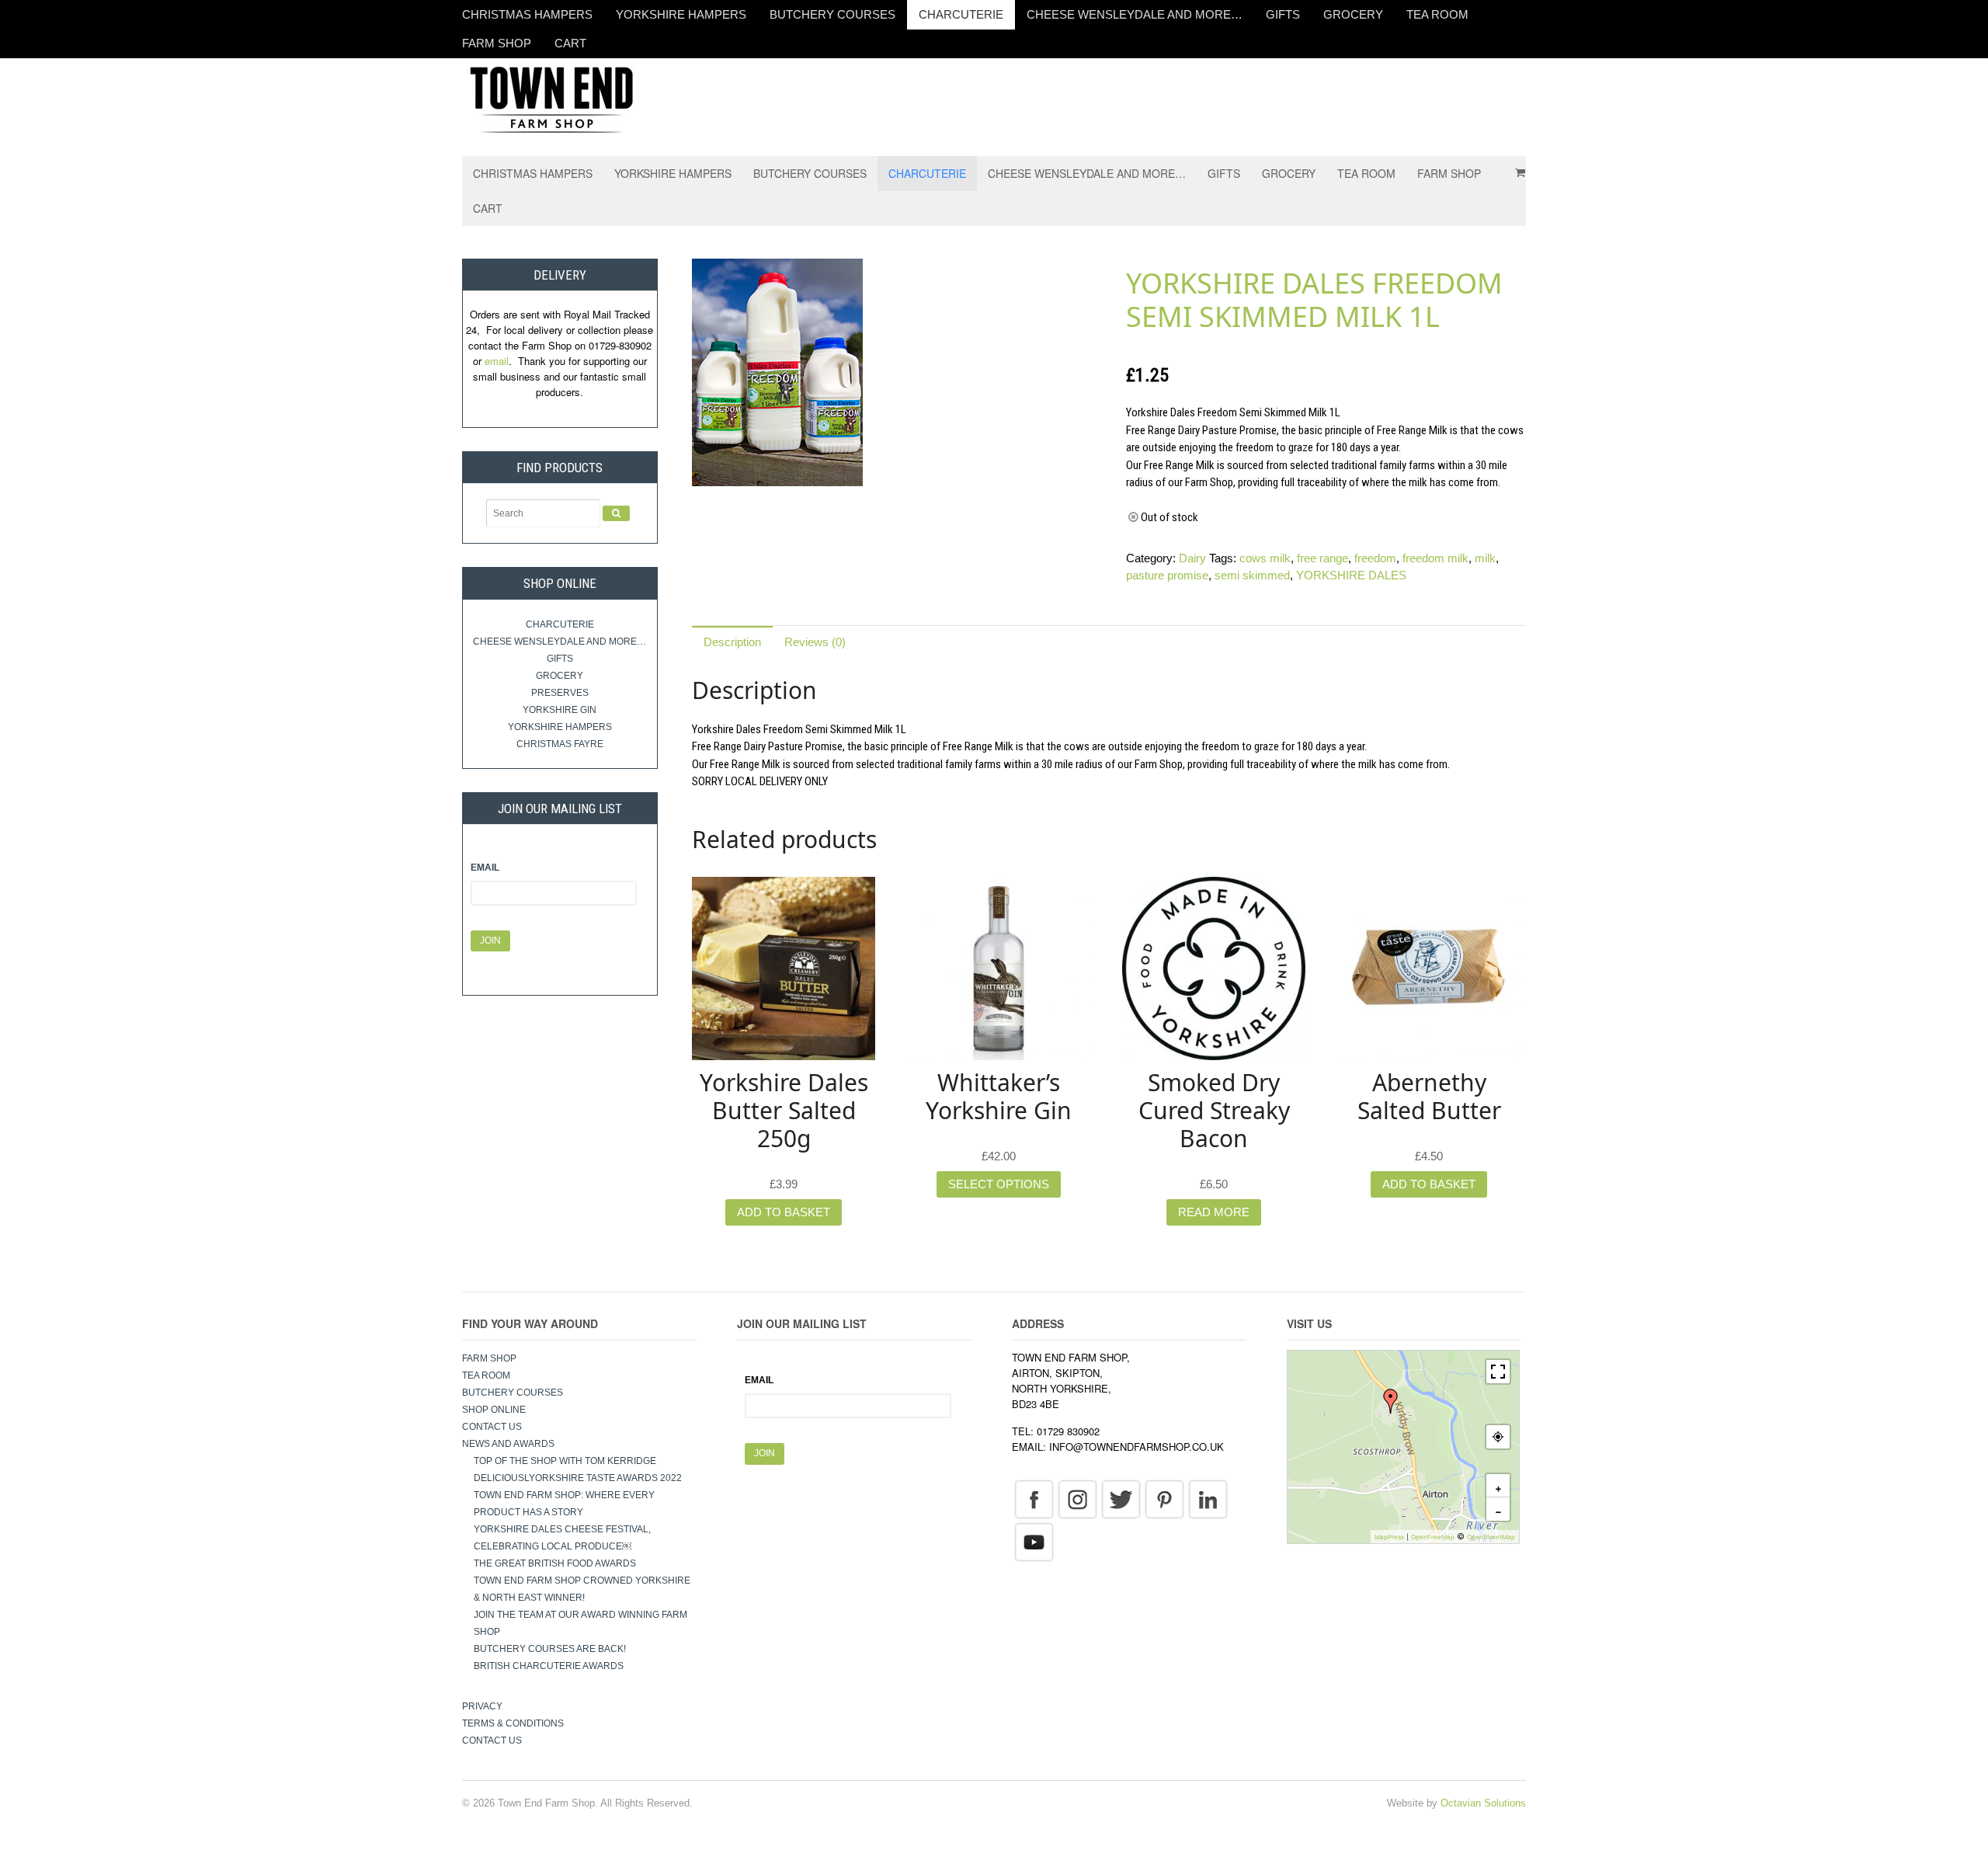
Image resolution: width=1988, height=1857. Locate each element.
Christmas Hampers (527, 14)
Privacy (482, 1706)
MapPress (1389, 1537)
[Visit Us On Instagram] (1077, 1498)
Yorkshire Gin (560, 710)
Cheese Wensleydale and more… (1135, 14)
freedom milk (1435, 558)
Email (485, 868)
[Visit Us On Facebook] (1034, 1498)
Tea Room (1437, 14)
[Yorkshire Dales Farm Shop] (551, 98)
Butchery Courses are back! (550, 1649)
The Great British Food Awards (556, 1563)
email (497, 361)
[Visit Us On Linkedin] (1208, 1498)
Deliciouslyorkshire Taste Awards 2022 (578, 1478)
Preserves (560, 693)
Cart (570, 43)
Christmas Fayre (560, 744)
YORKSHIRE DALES (1351, 575)
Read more (1214, 1212)
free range (1322, 558)
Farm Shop (497, 43)
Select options (999, 1184)
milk (1485, 558)
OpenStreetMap (1491, 1537)
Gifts (1283, 14)
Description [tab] (732, 642)
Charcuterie (961, 14)
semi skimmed (1252, 575)
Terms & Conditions (513, 1723)
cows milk (1265, 558)
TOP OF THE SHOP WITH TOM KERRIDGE (565, 1461)
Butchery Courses (832, 14)
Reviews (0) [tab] (815, 642)
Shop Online (494, 1410)
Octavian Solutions (1483, 1803)
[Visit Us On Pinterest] (1164, 1498)
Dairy (1192, 558)
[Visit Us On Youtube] (1034, 1541)
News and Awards (508, 1444)
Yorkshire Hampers (681, 14)
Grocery (1353, 14)
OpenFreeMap (1433, 1537)
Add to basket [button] (784, 1212)
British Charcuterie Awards (549, 1666)
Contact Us (492, 1427)
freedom (1375, 558)
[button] (1391, 1401)
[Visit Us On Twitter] (1121, 1498)
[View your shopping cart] (1515, 167)
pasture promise (1167, 575)
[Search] (616, 513)
